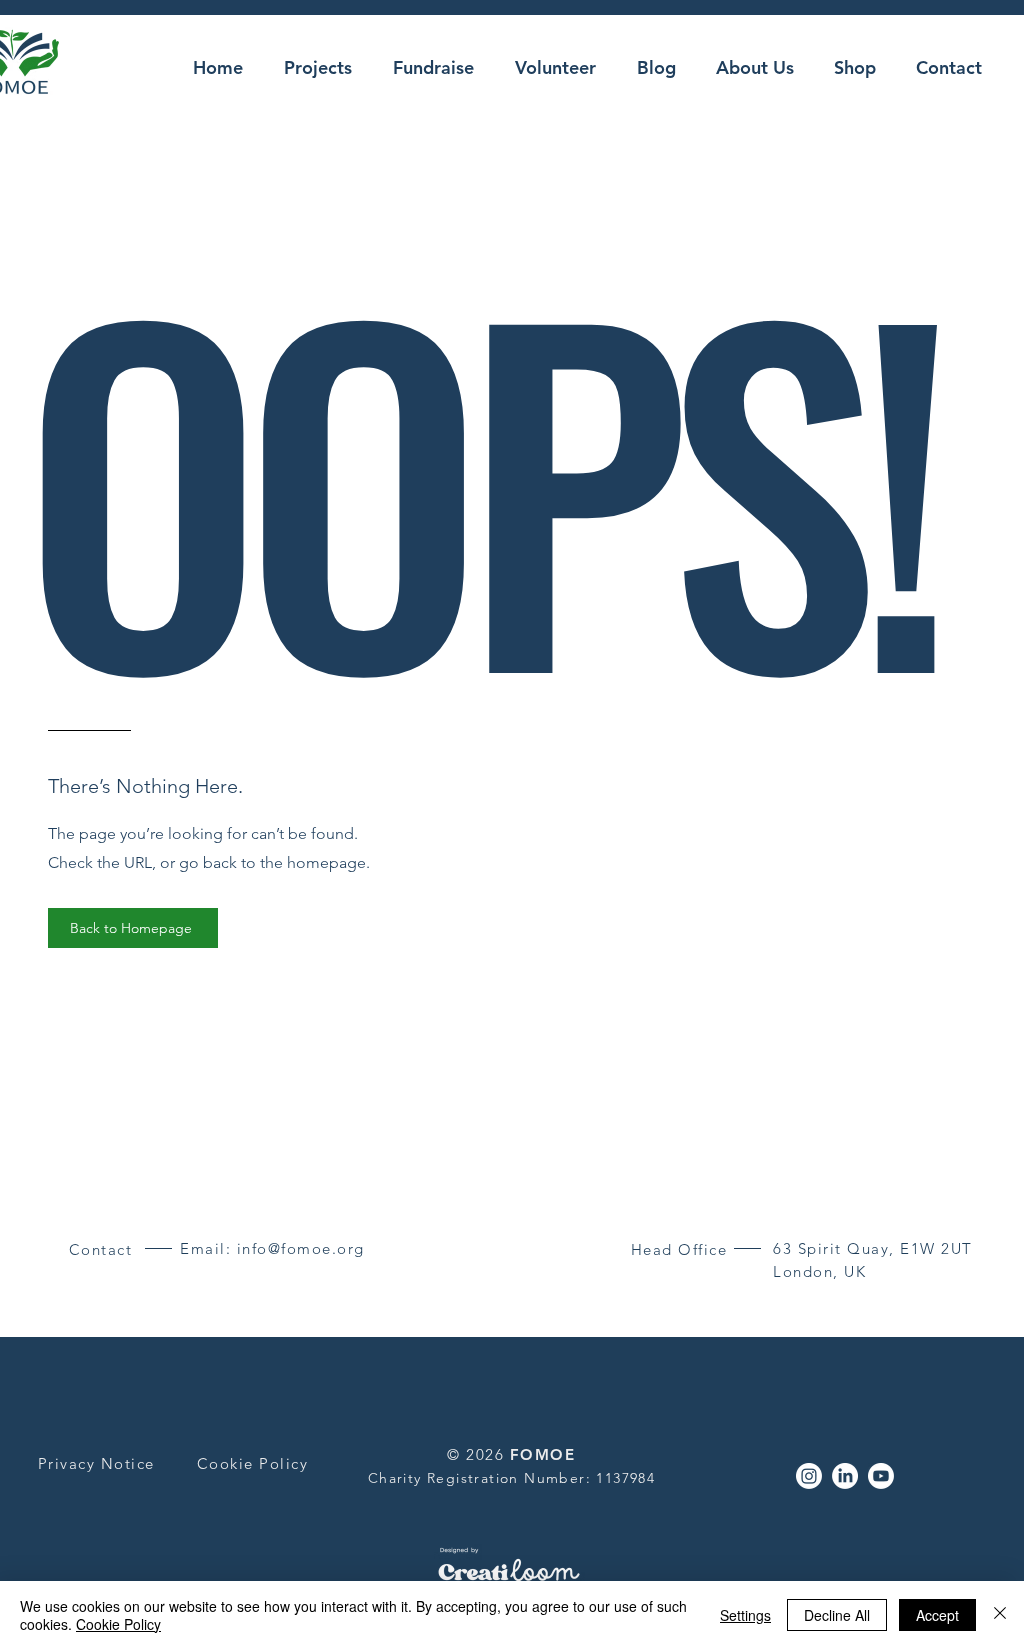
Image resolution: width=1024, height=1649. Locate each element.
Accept (937, 1615)
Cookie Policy (118, 1624)
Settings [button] (745, 1615)
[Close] (1000, 1615)
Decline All (837, 1615)
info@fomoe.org (301, 1248)
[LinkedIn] (845, 1476)
